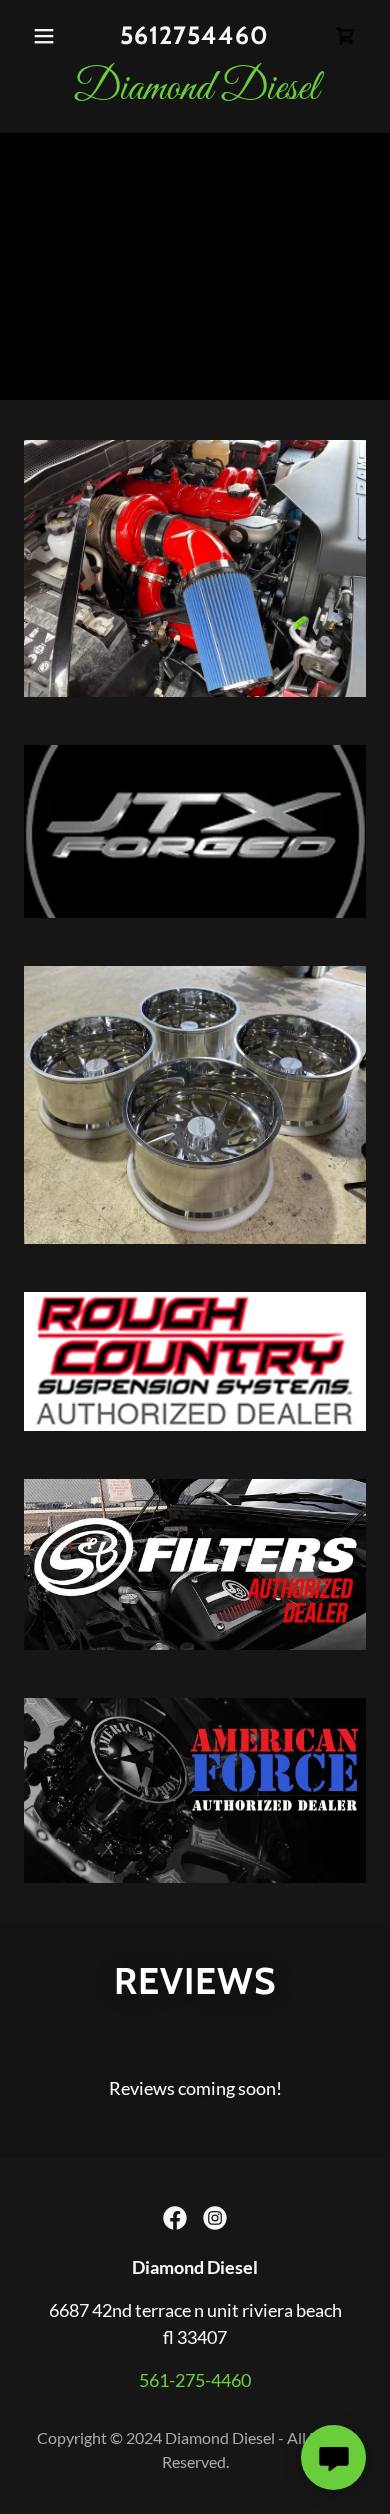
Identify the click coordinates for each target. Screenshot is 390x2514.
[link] (346, 36)
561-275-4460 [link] (195, 2380)
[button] (49, 36)
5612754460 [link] (194, 35)
